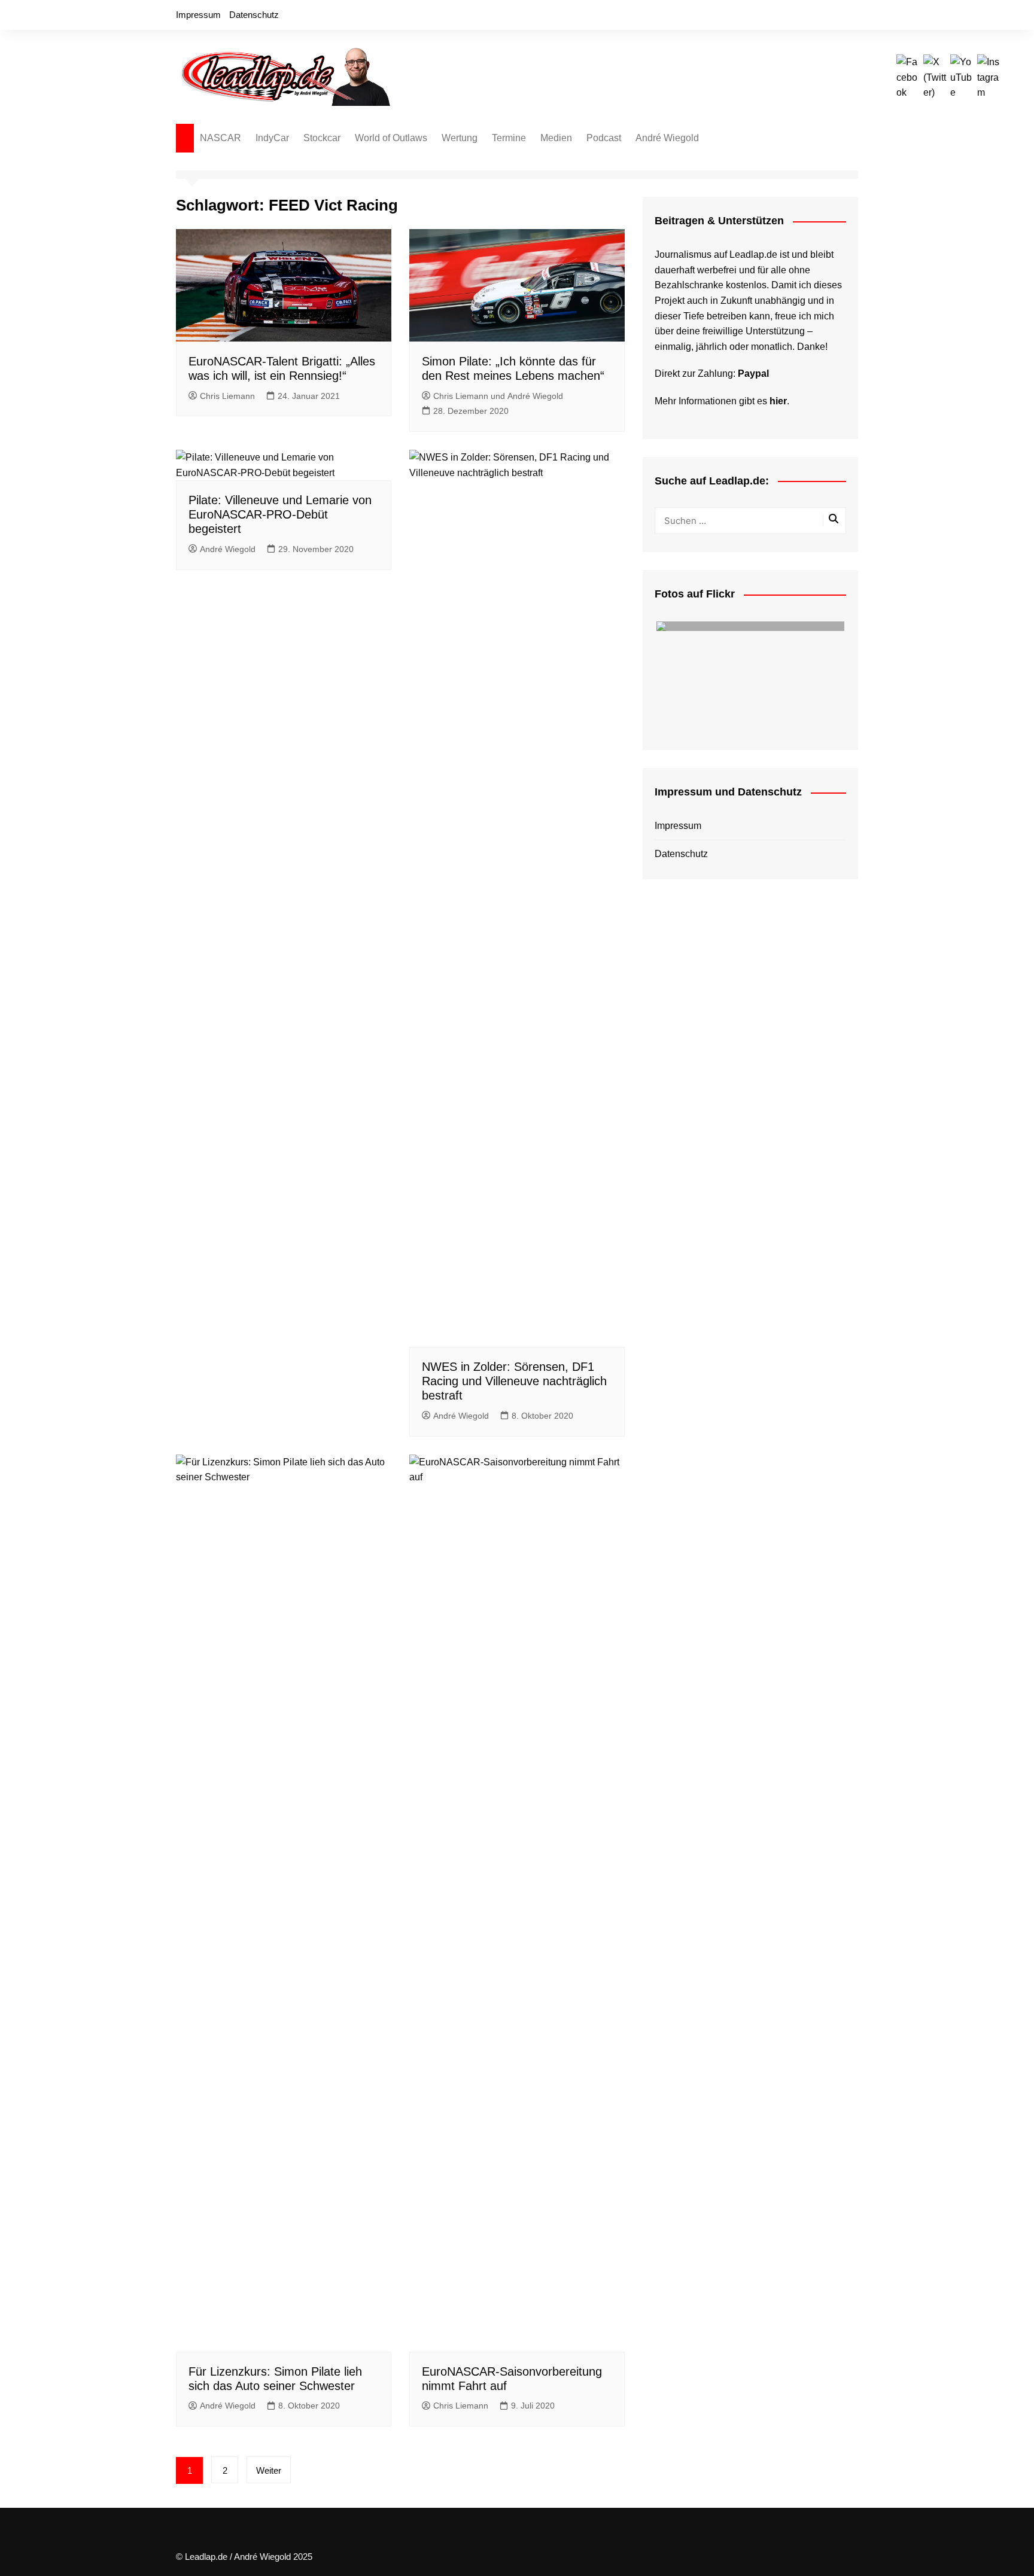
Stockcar (322, 138)
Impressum (198, 15)
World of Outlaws (391, 138)
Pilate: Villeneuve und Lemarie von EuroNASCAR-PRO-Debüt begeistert (280, 514)
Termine (509, 138)
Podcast (604, 138)
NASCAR (221, 138)
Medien (556, 138)
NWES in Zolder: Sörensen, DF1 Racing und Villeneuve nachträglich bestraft (514, 1381)
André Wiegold (667, 138)
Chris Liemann (227, 396)
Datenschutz (254, 15)
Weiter (269, 2470)
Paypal (753, 374)
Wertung (460, 138)
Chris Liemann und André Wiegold (498, 396)
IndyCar (272, 138)
